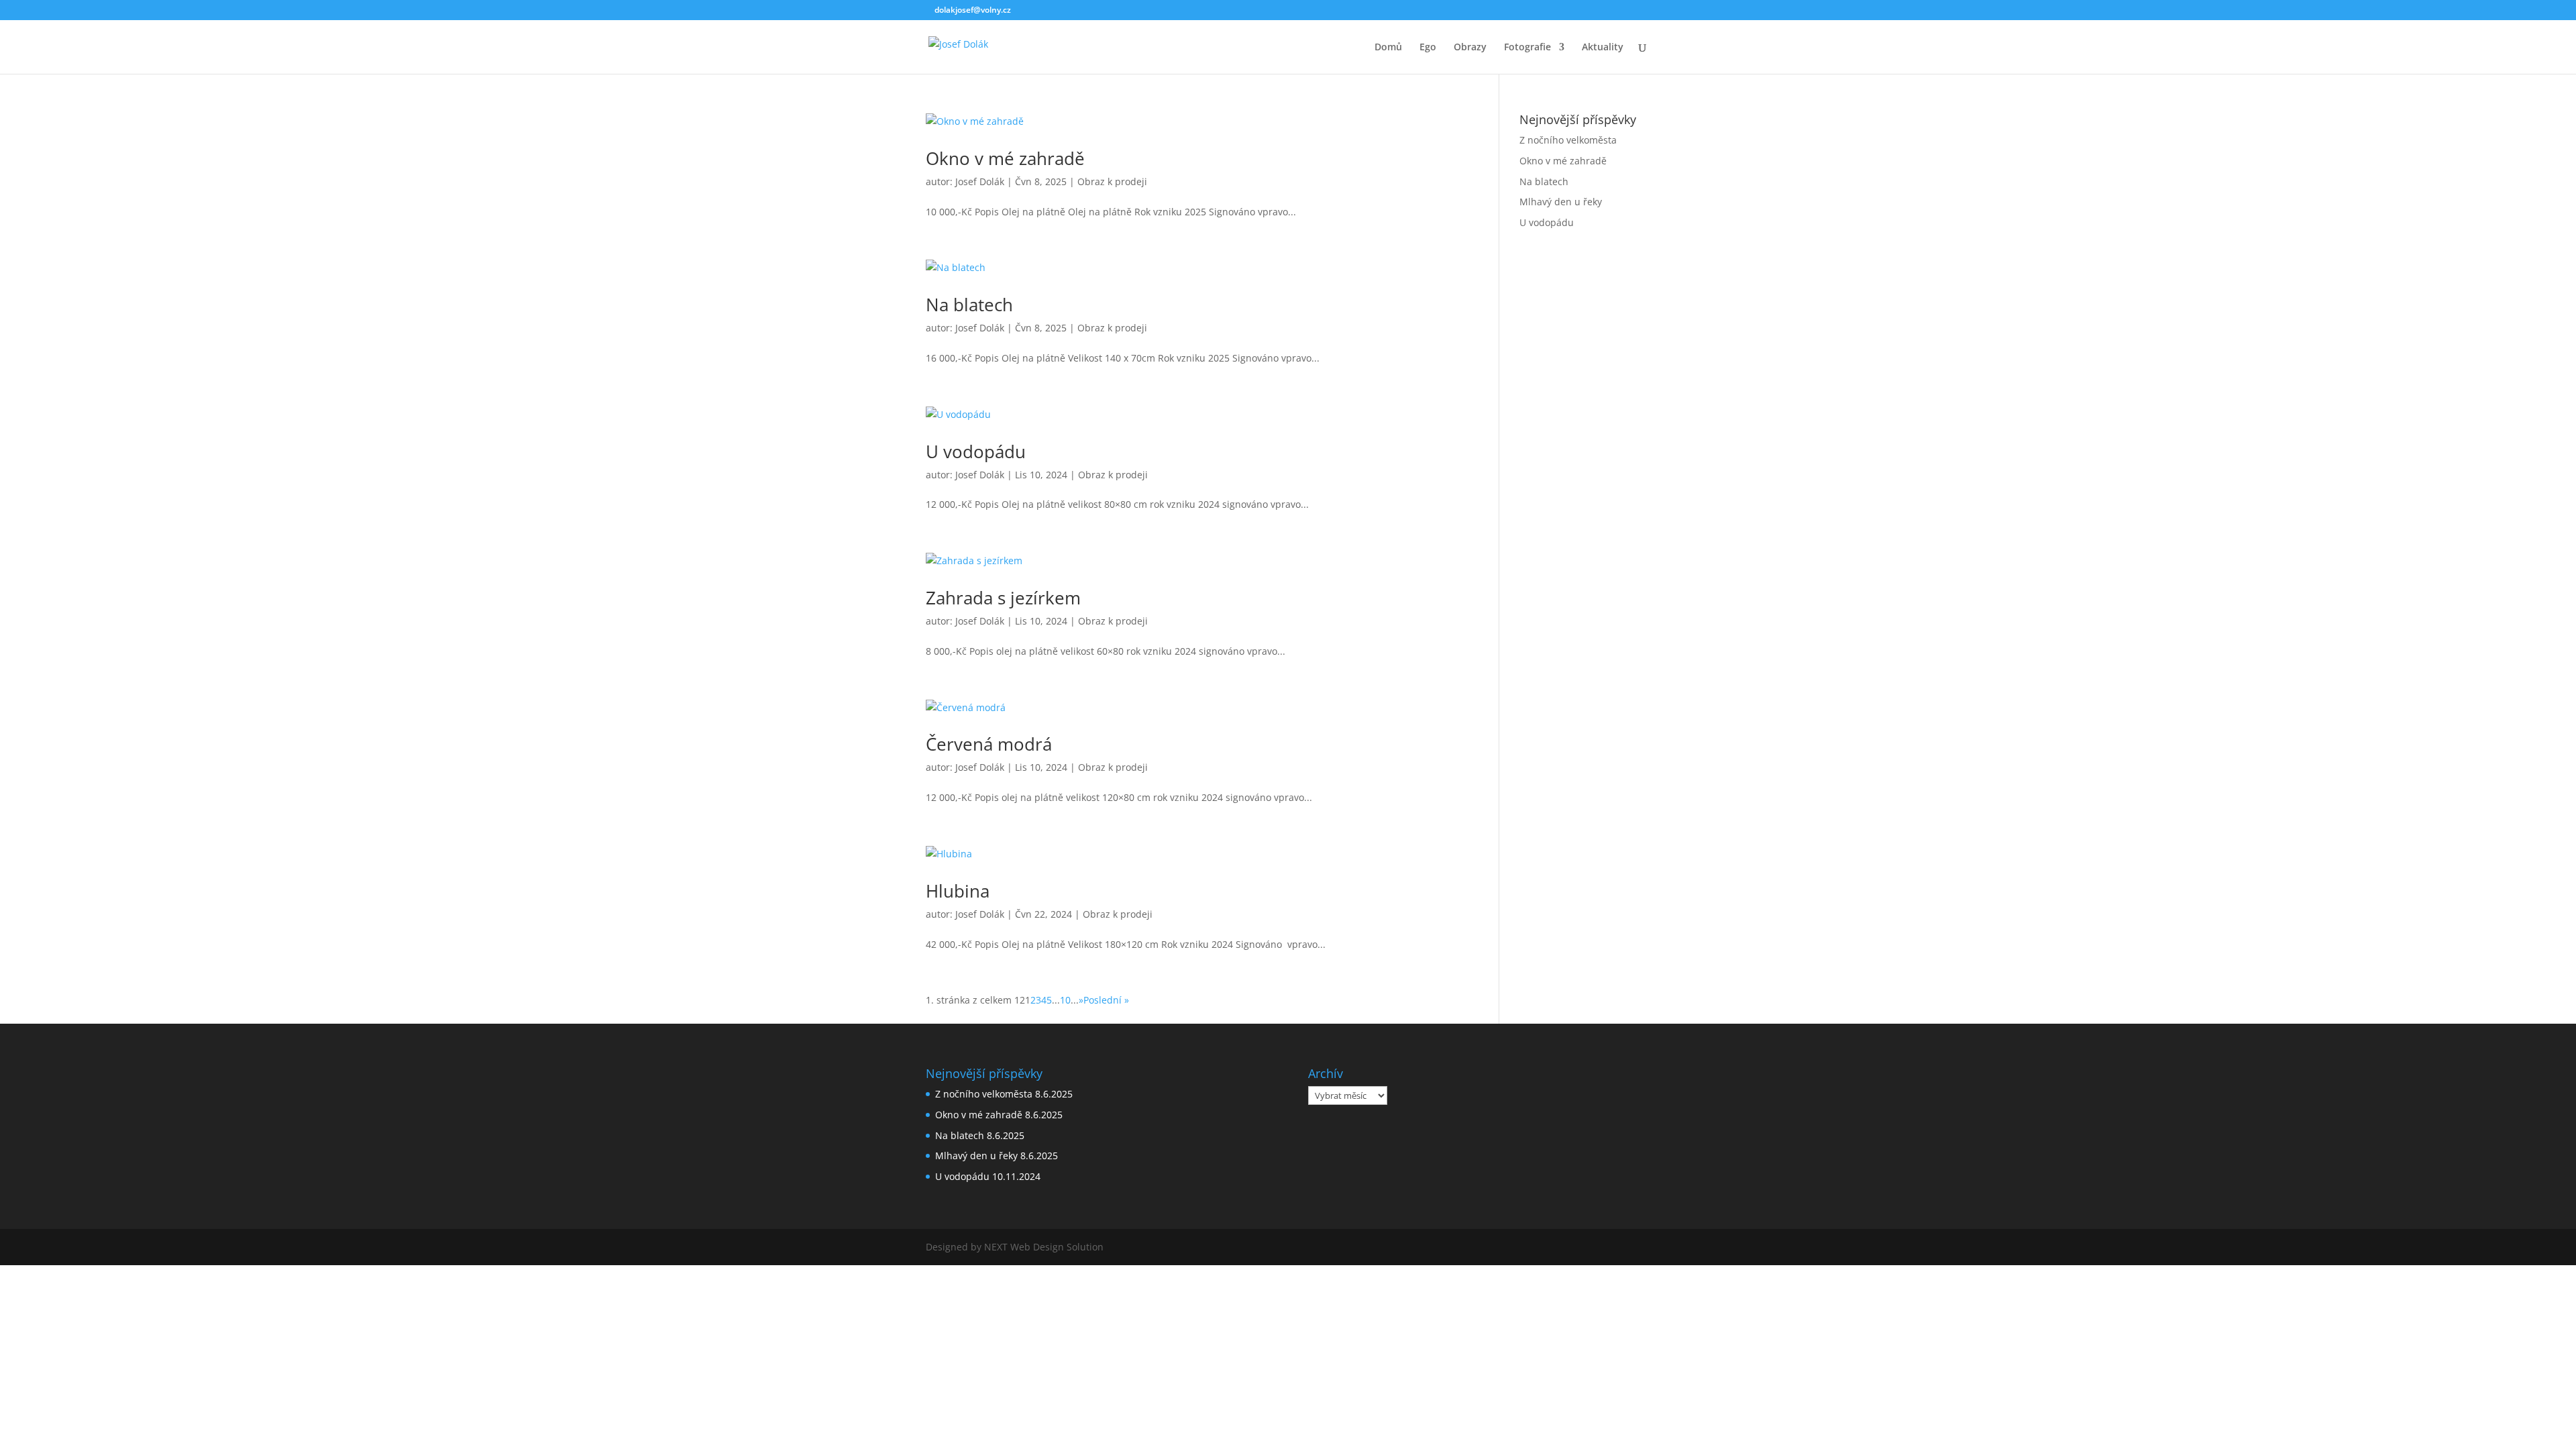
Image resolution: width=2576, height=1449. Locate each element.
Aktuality (1603, 48)
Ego (1428, 48)
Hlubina (958, 891)
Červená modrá (989, 744)
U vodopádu (976, 451)
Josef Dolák (980, 181)
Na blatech (969, 305)
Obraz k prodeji (1112, 181)
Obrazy (1470, 48)
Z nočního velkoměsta (1568, 140)
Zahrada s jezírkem (1003, 598)
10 (1065, 1000)
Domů (1388, 48)
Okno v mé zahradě (1005, 158)
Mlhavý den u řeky (1561, 202)
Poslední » (1106, 1000)
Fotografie (1527, 48)
